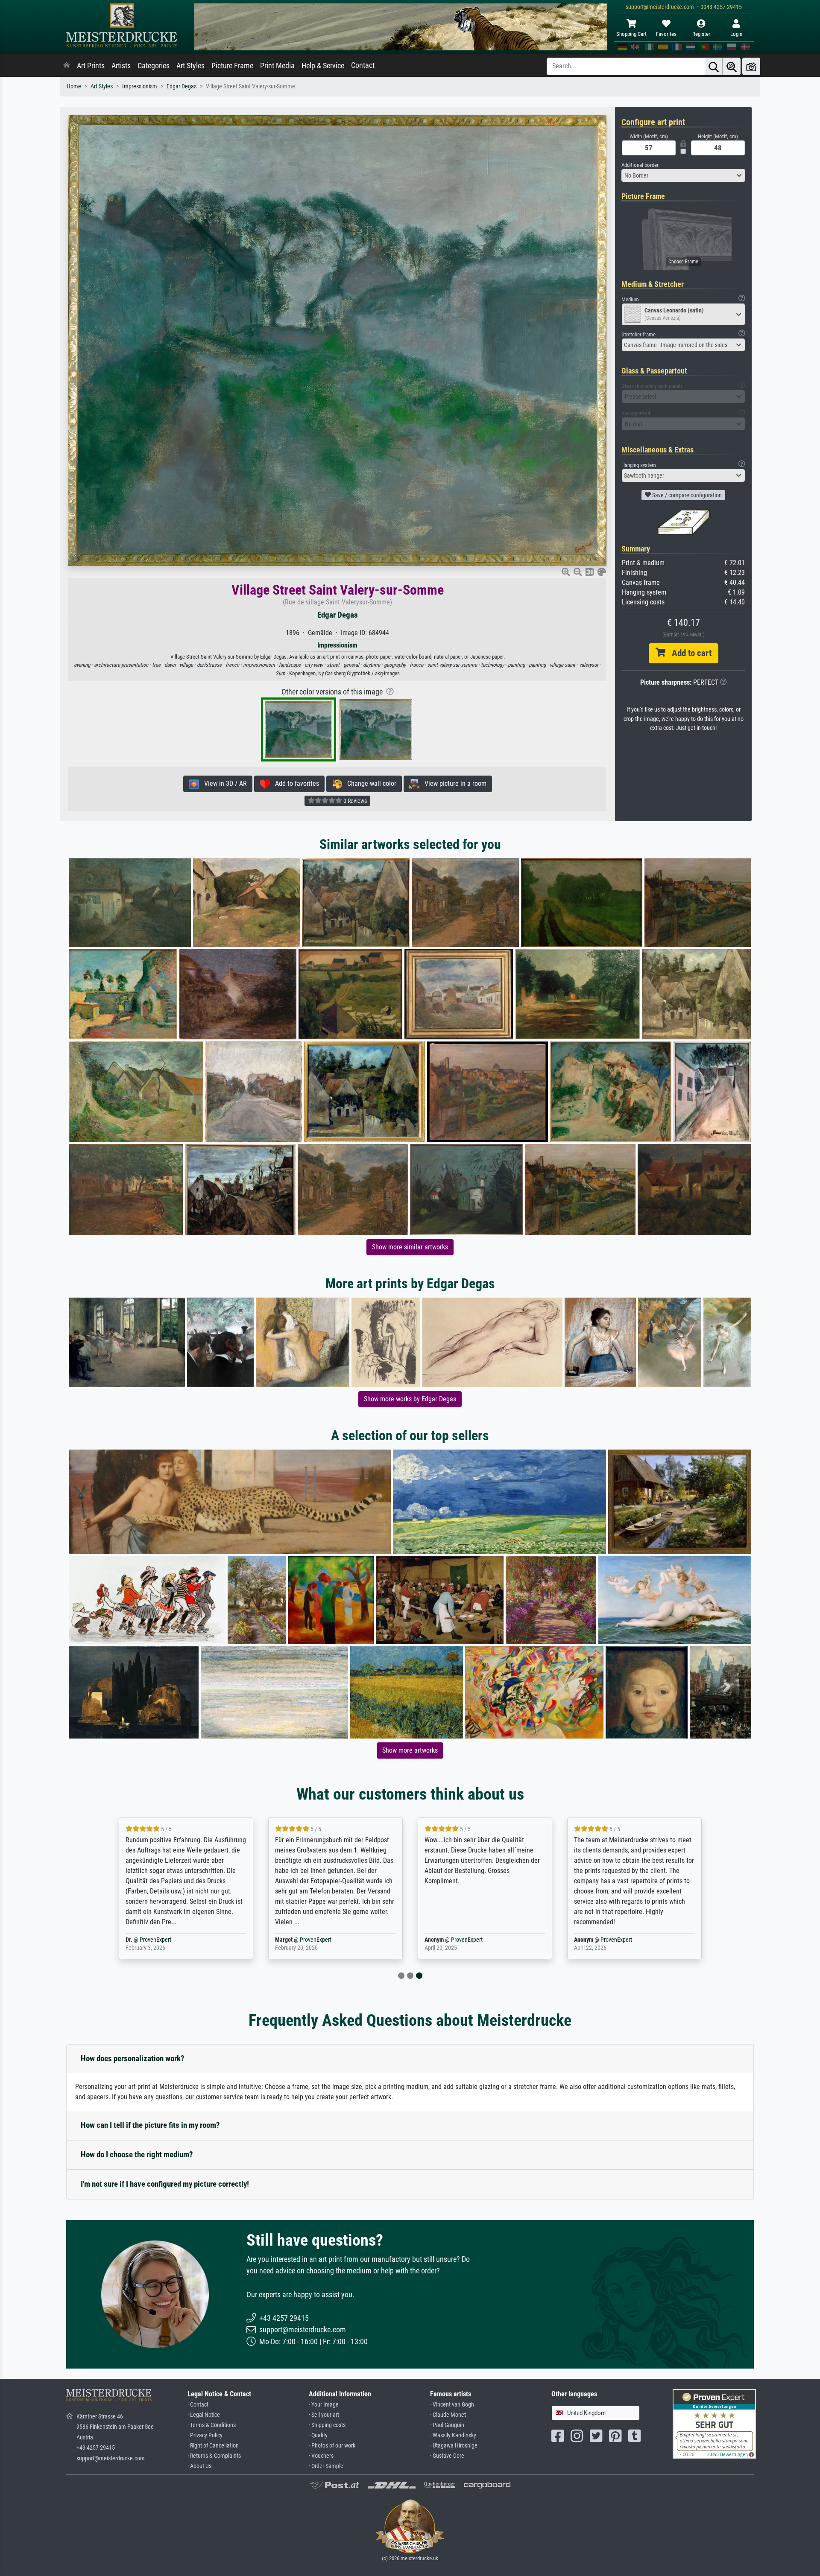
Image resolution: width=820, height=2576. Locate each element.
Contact (363, 65)
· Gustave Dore (447, 2456)
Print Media (277, 66)
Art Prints (91, 66)
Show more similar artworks (410, 1247)
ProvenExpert (172, 1940)
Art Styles (190, 66)
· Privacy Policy (205, 2435)
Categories (154, 66)
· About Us (199, 2466)
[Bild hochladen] (751, 66)
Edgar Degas (182, 86)
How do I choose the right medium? (137, 2154)
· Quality (318, 2435)
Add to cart (688, 653)
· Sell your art (324, 2415)
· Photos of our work (332, 2446)
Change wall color (369, 783)
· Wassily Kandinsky (453, 2435)
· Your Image (324, 2405)
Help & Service (323, 66)
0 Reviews (354, 801)
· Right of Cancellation (213, 2446)
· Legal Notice (204, 2415)
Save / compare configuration (686, 495)
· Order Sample (326, 2466)
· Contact (198, 2405)
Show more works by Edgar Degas (410, 1399)
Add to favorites (294, 783)
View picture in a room (453, 783)
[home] (67, 66)
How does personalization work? (133, 2058)
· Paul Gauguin (447, 2425)
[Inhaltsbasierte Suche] (732, 66)
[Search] (714, 66)
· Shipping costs (327, 2425)
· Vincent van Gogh (452, 2405)
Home (74, 86)
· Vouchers (321, 2456)
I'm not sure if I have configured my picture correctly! (165, 2184)
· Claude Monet (448, 2415)
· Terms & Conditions (212, 2425)
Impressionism (140, 86)
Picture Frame (232, 66)
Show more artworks (410, 1750)
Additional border (640, 165)
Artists (121, 66)
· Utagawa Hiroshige (454, 2446)
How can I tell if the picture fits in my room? (150, 2125)
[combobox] (683, 175)
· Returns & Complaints (214, 2456)
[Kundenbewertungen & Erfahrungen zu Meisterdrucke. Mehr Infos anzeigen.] (714, 2423)
